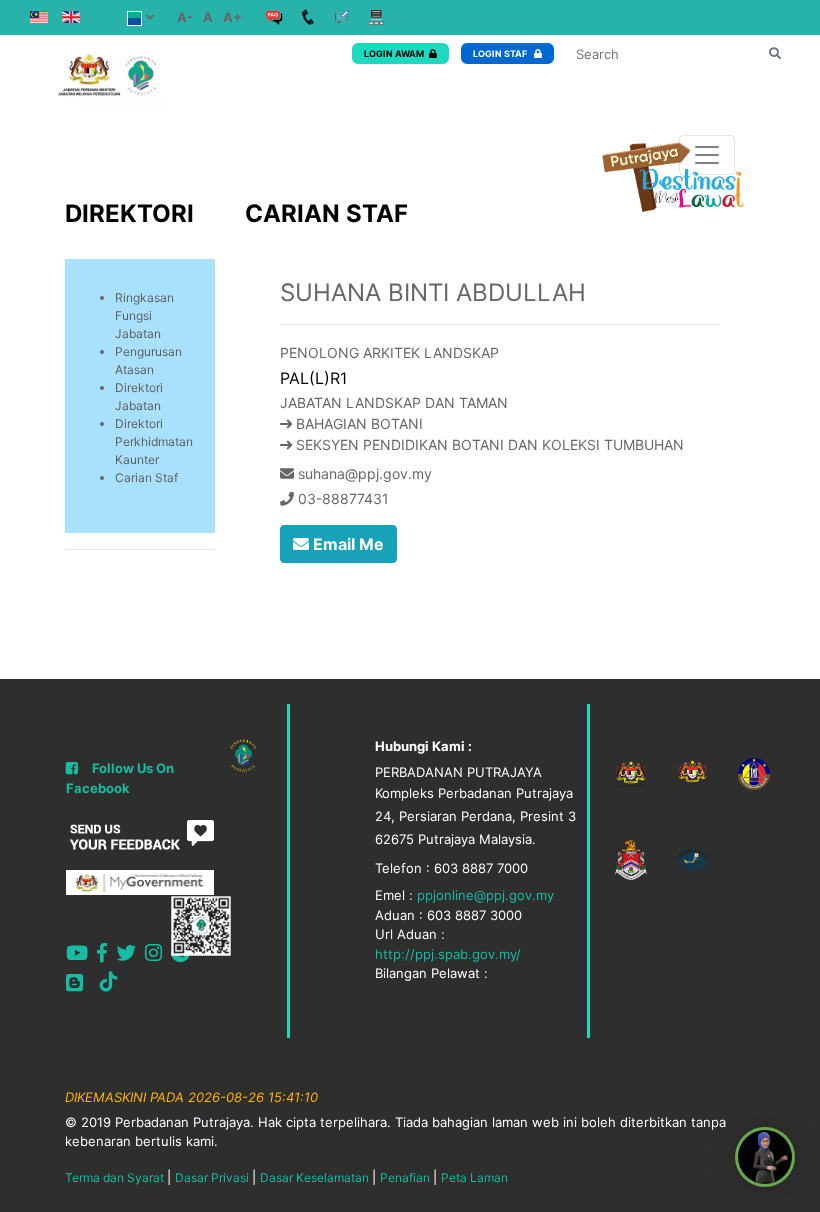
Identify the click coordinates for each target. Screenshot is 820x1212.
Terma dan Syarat (114, 1177)
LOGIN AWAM (394, 53)
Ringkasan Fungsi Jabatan (144, 315)
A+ (232, 17)
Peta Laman (474, 1177)
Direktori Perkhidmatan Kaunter (154, 441)
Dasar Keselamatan (314, 1177)
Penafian (405, 1177)
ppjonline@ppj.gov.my (485, 895)
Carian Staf (146, 477)
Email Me (346, 544)
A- (185, 17)
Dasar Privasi (212, 1177)
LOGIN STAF (501, 53)
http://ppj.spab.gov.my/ (448, 954)
